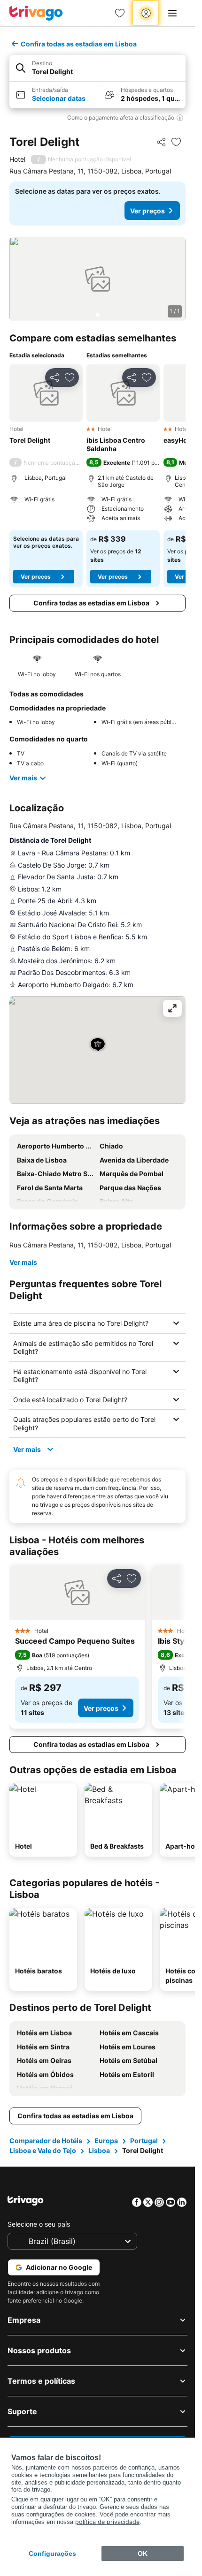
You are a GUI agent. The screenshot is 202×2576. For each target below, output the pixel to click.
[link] (120, 13)
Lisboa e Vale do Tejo (43, 2150)
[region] (97, 279)
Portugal (144, 2141)
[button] (97, 68)
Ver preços (148, 211)
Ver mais (23, 778)
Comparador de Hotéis (46, 2141)
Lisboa (99, 2150)
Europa (106, 2141)
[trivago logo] (36, 13)
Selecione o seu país (39, 2224)
